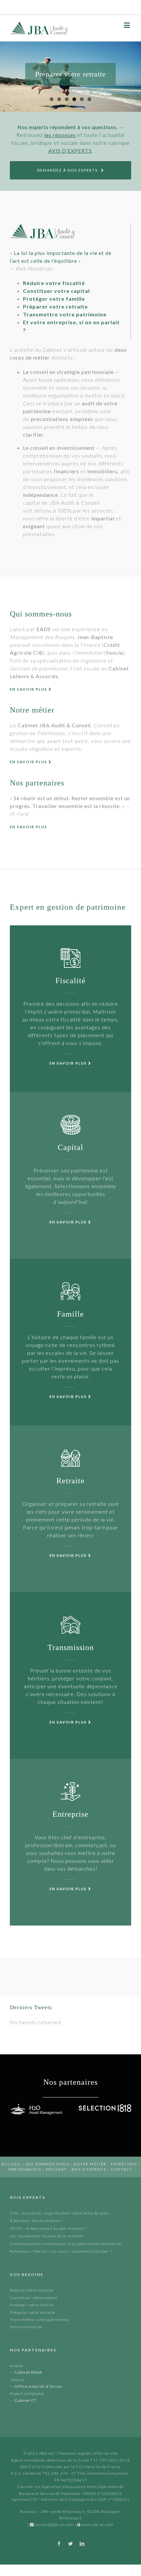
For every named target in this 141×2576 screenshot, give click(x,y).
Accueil (11, 2164)
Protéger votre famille (32, 2305)
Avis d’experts (89, 2169)
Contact (121, 2169)
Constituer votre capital (33, 2298)
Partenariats (25, 2169)
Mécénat (56, 2169)
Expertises (124, 2164)
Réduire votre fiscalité (32, 2290)
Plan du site (106, 2453)
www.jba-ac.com (98, 2525)
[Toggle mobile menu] (128, 25)
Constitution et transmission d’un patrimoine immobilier (66, 2244)
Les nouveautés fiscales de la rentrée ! (47, 2236)
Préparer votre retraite (33, 2312)
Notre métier (90, 2164)
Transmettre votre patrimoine (40, 2320)
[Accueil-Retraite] (70, 77)
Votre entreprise (26, 2327)
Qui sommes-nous (47, 2164)
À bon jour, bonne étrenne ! (36, 2221)
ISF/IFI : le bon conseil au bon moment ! (48, 2228)
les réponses (60, 135)
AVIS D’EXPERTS (70, 151)
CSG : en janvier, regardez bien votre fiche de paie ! (60, 2213)
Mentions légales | (76, 2453)
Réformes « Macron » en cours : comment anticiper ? (61, 2251)
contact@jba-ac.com (54, 2525)
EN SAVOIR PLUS (29, 689)
